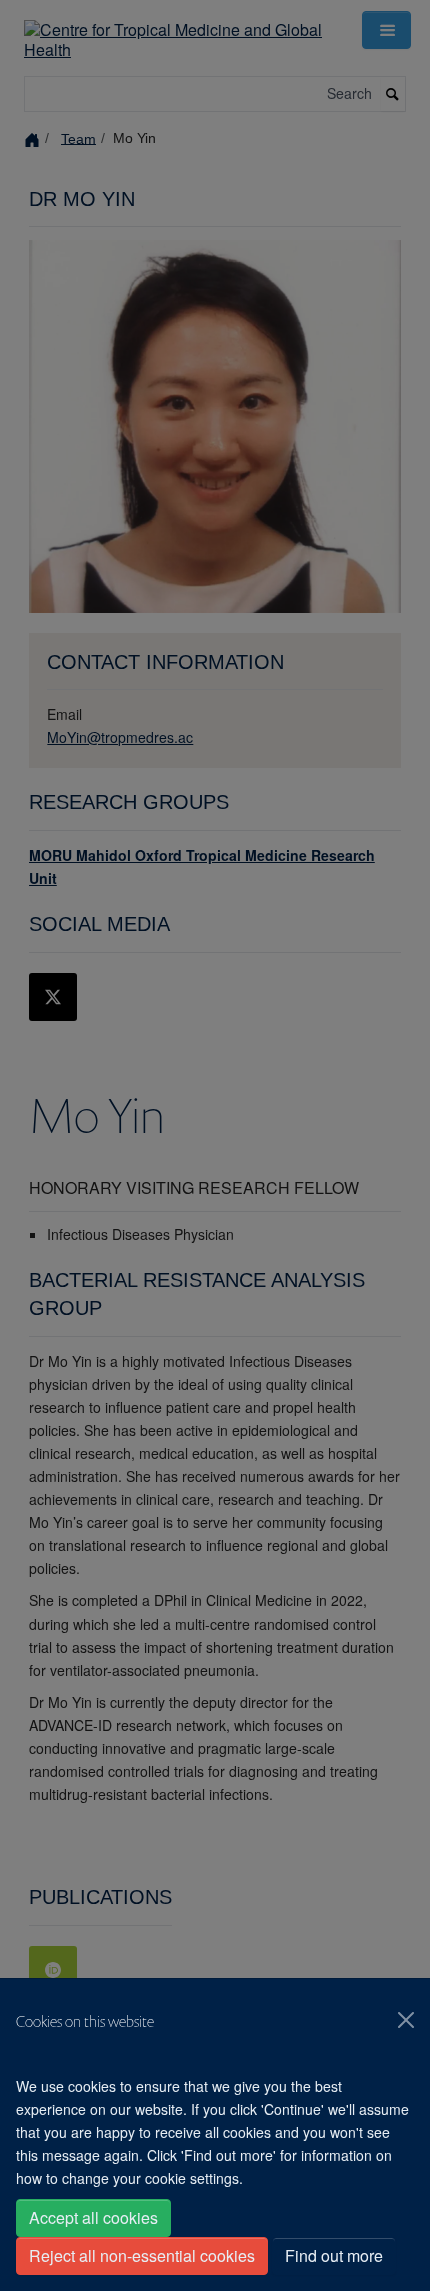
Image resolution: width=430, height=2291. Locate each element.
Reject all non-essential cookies (142, 2255)
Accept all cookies (93, 2217)
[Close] (406, 2020)
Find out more (334, 2255)
